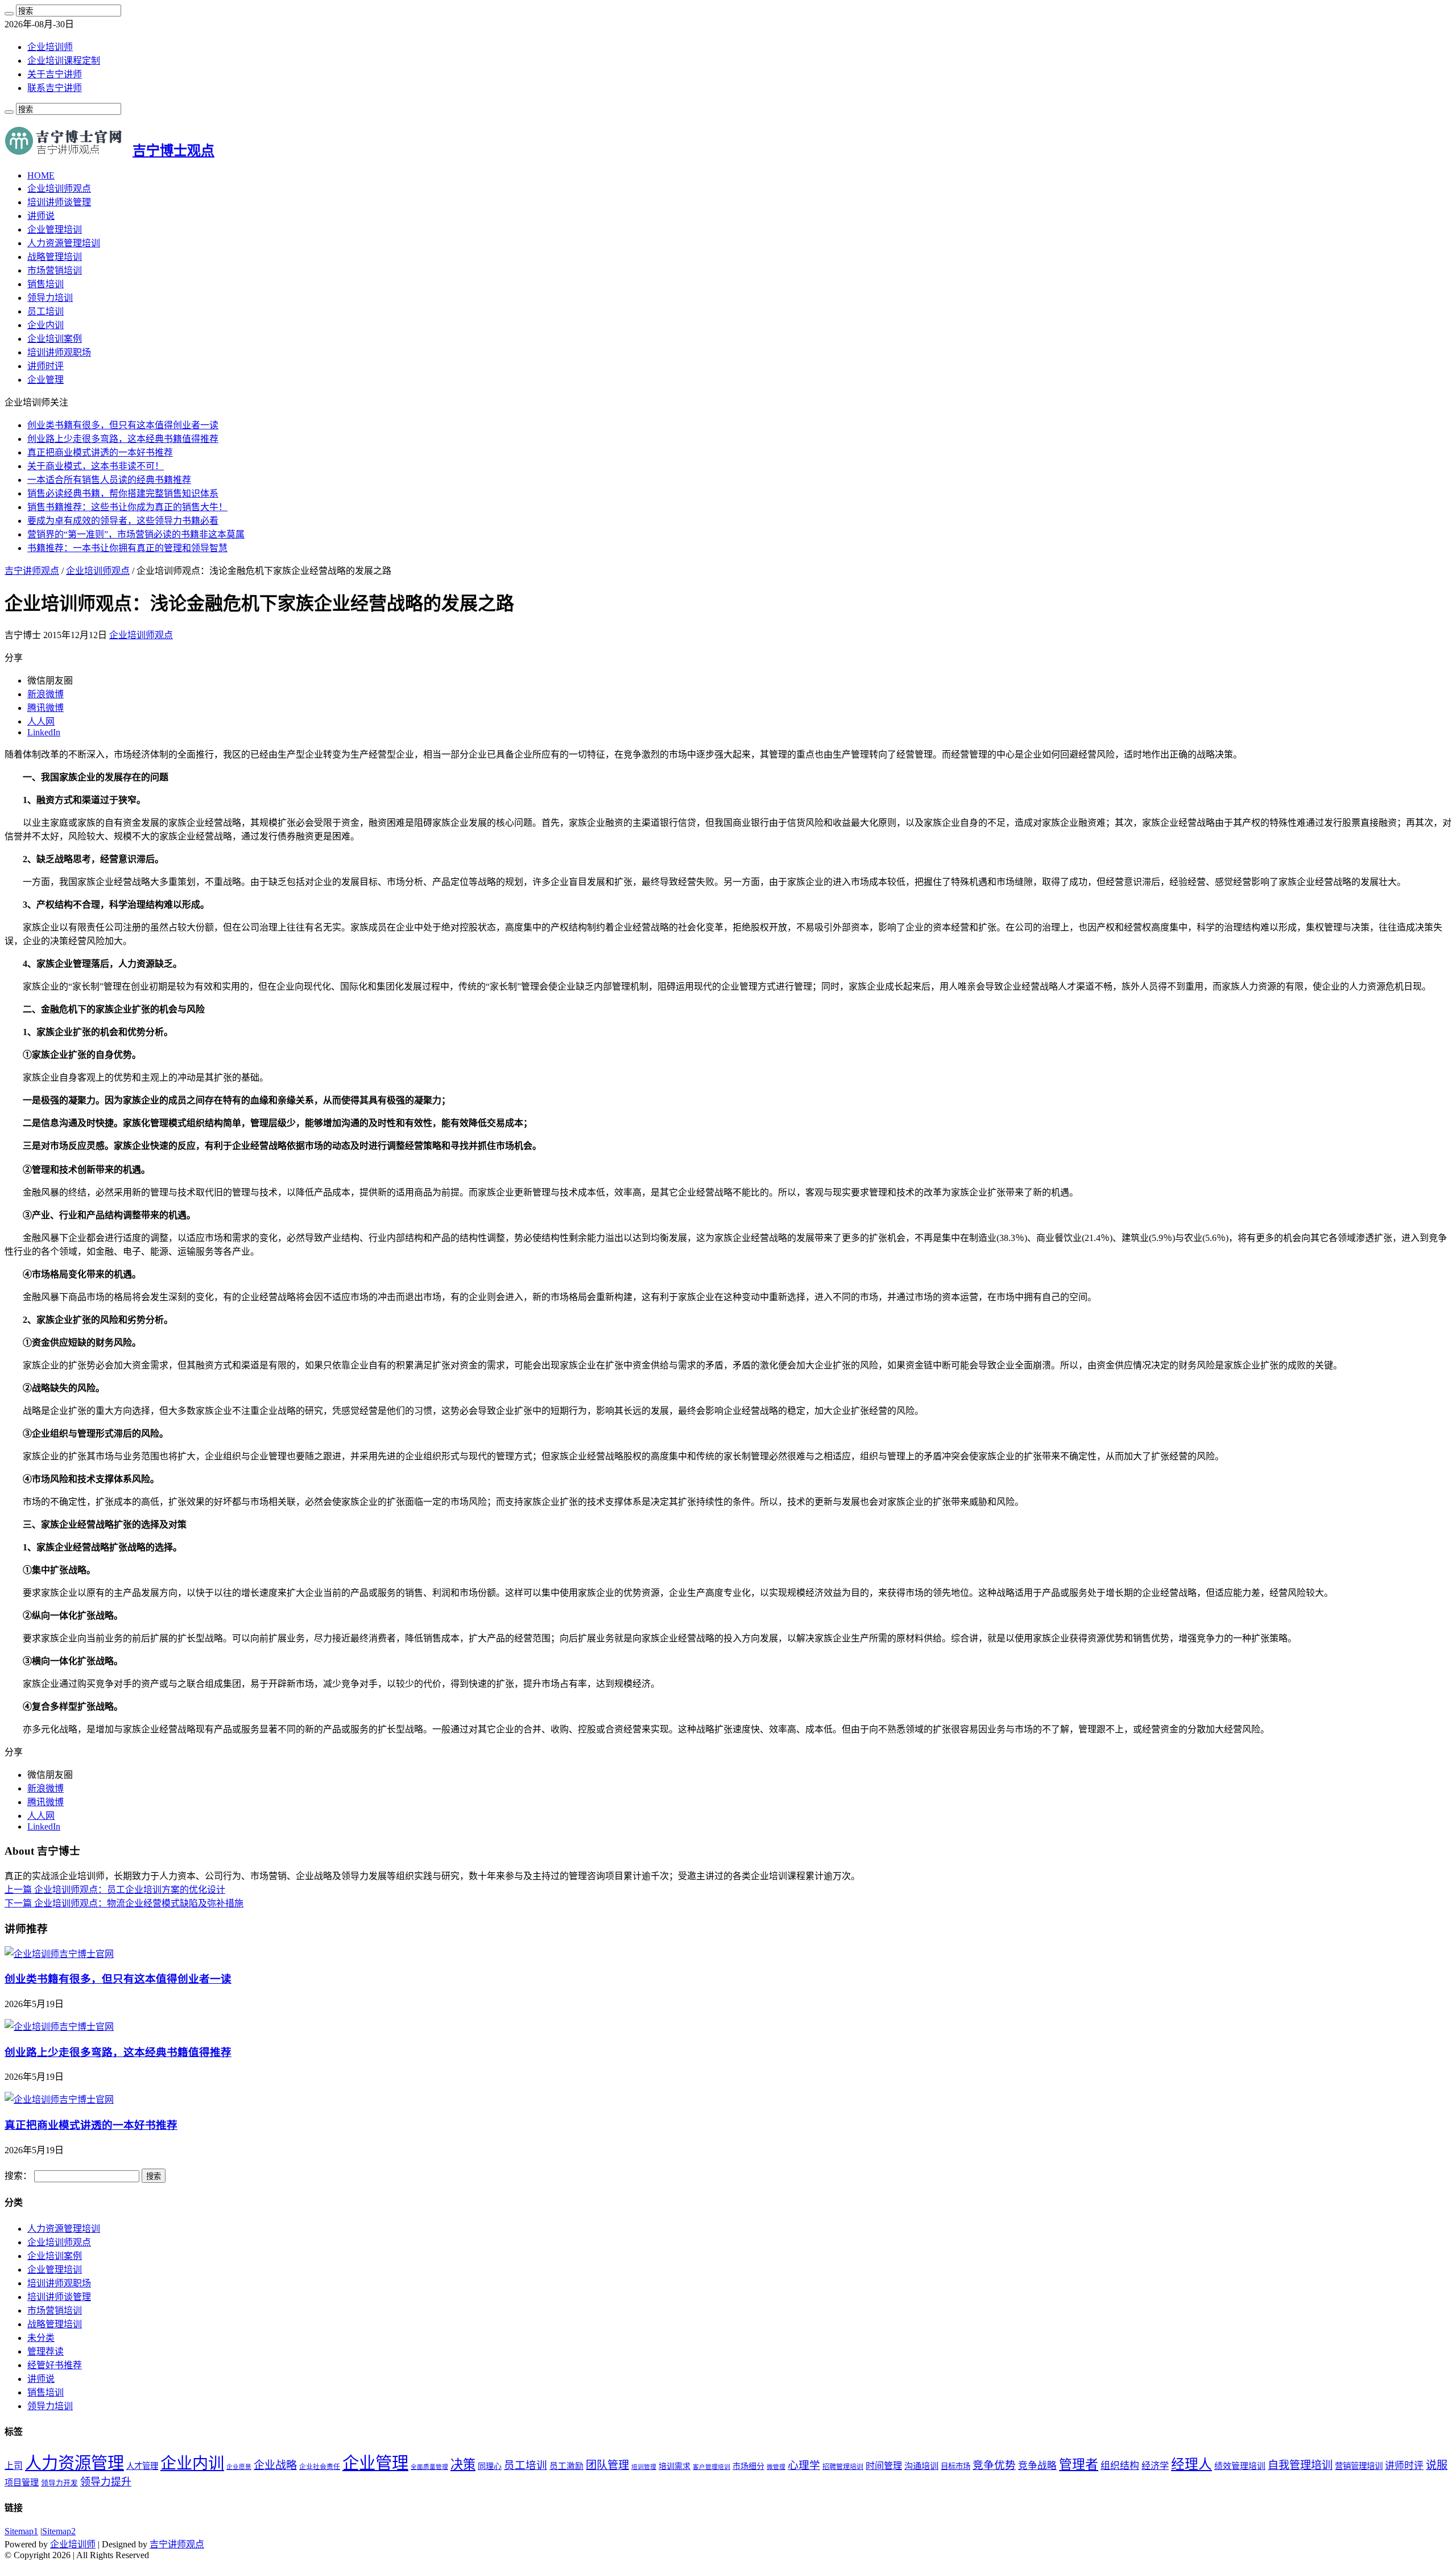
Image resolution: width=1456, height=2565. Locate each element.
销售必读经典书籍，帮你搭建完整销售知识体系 (123, 493)
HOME (41, 175)
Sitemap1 (21, 2531)
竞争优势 (994, 2465)
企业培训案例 (55, 339)
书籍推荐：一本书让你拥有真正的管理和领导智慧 (127, 548)
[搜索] (9, 14)
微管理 (776, 2467)
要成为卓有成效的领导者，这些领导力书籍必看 (123, 521)
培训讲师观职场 (59, 352)
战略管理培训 (55, 257)
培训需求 (675, 2466)
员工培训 (45, 311)
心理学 (804, 2465)
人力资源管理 (75, 2463)
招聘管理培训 (843, 2467)
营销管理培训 (1359, 2466)
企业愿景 (239, 2467)
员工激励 (566, 2466)
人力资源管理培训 (64, 243)
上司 (14, 2466)
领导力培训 (50, 298)
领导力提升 (106, 2482)
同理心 (490, 2466)
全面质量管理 (429, 2467)
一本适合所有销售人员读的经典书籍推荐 (109, 480)
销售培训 (45, 284)
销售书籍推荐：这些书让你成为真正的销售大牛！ (127, 507)
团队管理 (607, 2465)
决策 (463, 2465)
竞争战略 (1037, 2466)
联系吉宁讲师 (55, 88)
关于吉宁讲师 (55, 74)
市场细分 (748, 2466)
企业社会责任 (320, 2467)
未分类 (41, 2338)
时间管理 (884, 2466)
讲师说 (41, 216)
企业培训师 (50, 47)
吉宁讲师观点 (32, 571)
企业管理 (45, 380)
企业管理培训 (55, 229)
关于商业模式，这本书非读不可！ (96, 466)
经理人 (1192, 2464)
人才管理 (142, 2466)
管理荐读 (45, 2351)
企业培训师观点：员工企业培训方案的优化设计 (115, 1890)
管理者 (1079, 2465)
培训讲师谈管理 (59, 202)
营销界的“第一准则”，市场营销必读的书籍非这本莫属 (136, 534)
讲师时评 (45, 366)
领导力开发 (59, 2483)
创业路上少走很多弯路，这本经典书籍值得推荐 (123, 439)
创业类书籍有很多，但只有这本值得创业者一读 (123, 425)
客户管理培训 (712, 2467)
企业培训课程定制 (64, 61)
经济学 (1155, 2466)
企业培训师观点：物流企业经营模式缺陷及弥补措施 (124, 1903)
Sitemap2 (59, 2531)
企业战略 (275, 2465)
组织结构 (1120, 2466)
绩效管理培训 (1240, 2466)
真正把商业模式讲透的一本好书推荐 (100, 452)
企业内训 (45, 325)
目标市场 (955, 2466)
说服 (1437, 2465)
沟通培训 (921, 2466)
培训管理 (644, 2467)
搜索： (18, 2176)
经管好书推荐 (55, 2365)
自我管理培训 (1300, 2465)
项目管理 (22, 2482)
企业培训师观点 (59, 189)
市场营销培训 (55, 270)
